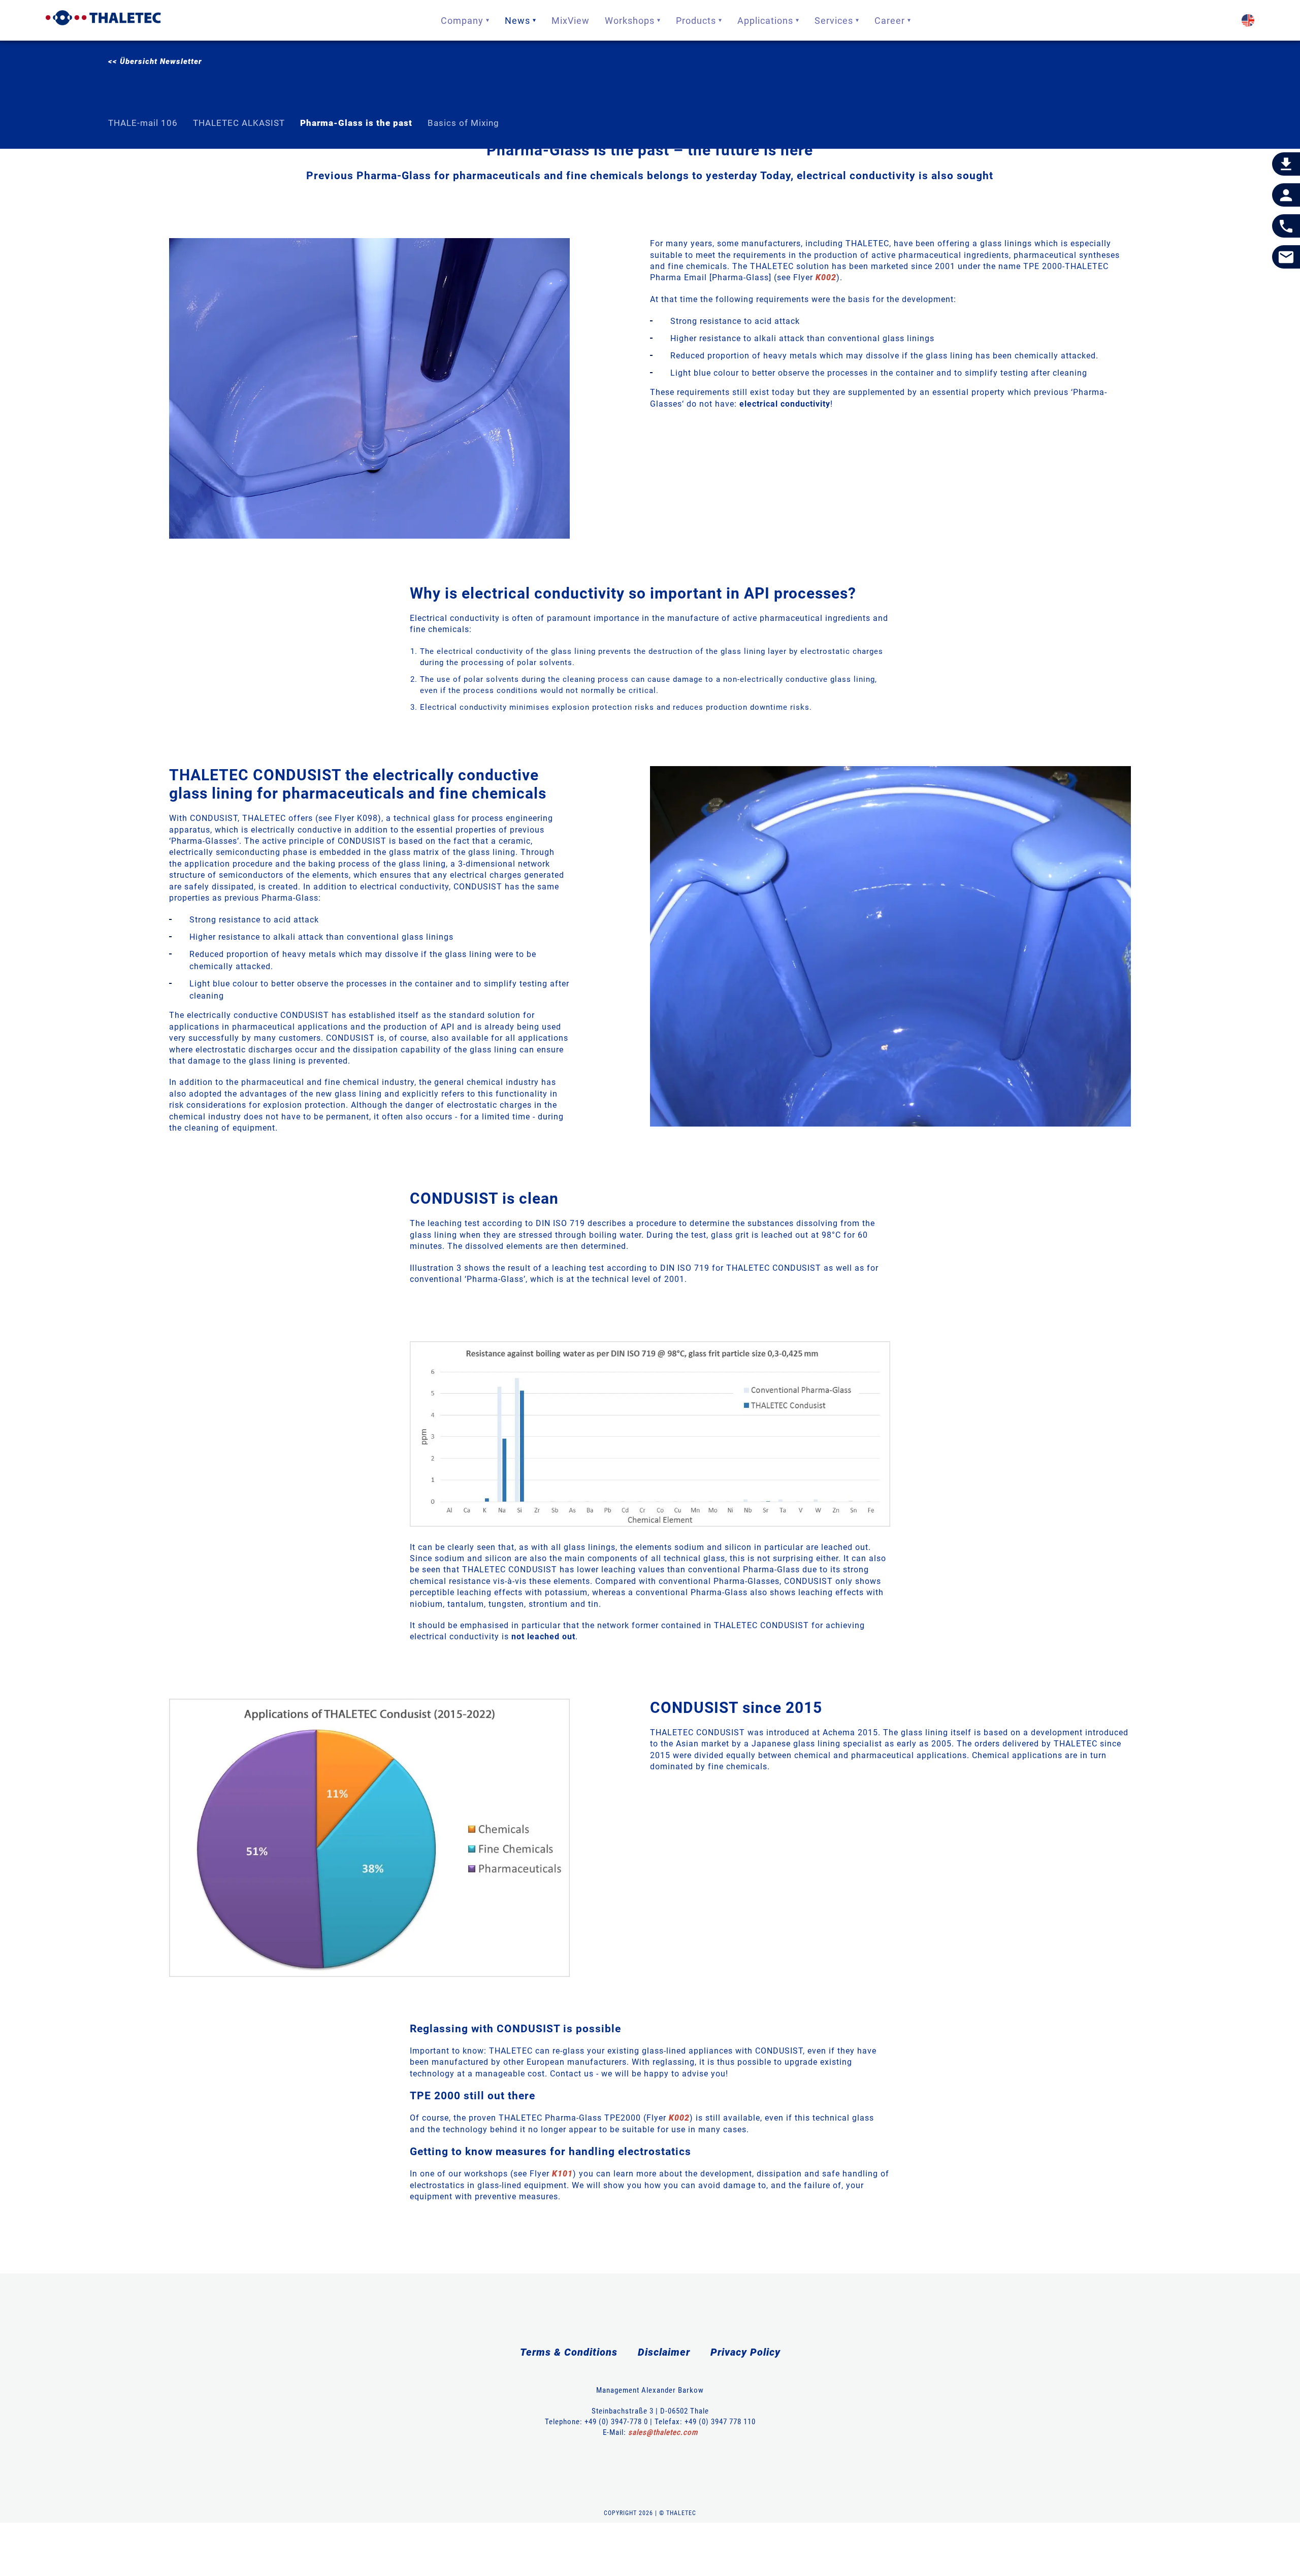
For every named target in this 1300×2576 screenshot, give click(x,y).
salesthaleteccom (663, 2432)
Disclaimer (664, 2352)
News (517, 21)
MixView (571, 21)
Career (890, 21)
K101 (562, 2174)
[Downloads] (1286, 164)
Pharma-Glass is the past (356, 123)
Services (834, 21)
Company (462, 21)
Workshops (630, 21)
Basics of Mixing (463, 123)
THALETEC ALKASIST (239, 123)
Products (696, 21)
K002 (826, 277)
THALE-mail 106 (143, 123)
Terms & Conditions (569, 2352)
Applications (765, 21)
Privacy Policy (745, 2352)
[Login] (1286, 195)
